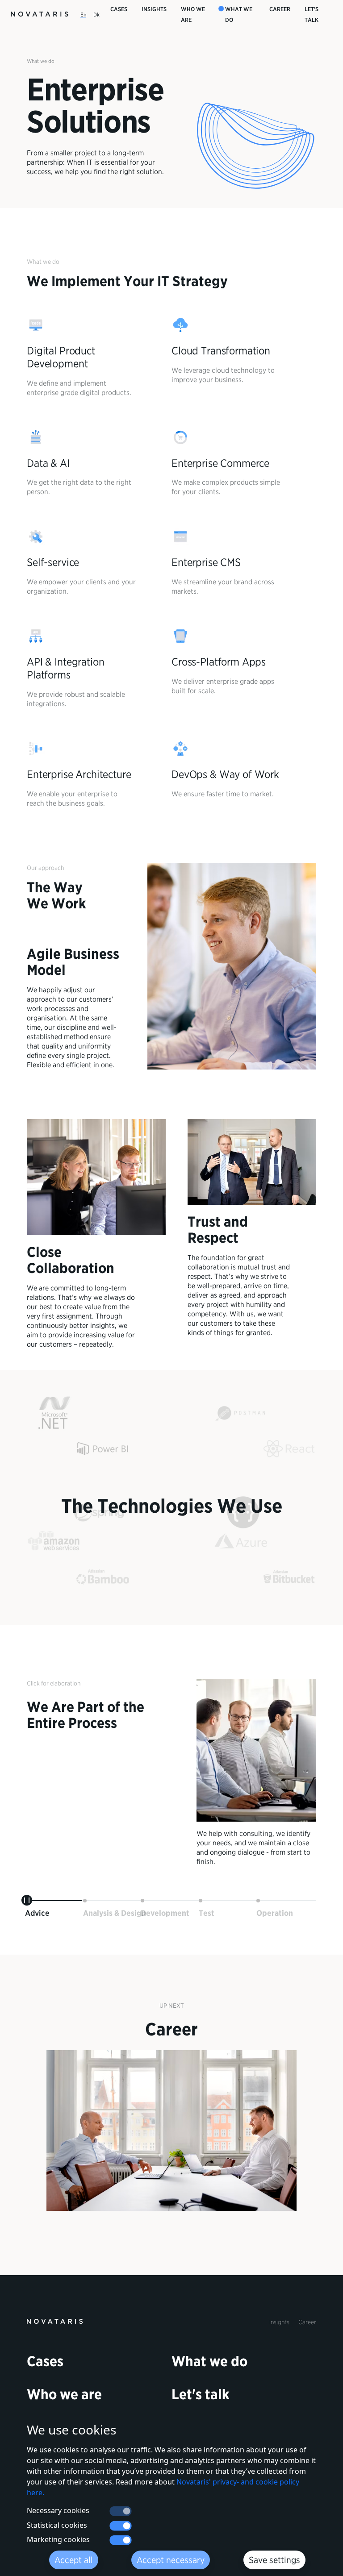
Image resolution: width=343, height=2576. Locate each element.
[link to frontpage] (55, 2321)
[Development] (142, 1901)
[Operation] (258, 1901)
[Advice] (27, 1901)
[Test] (201, 1901)
